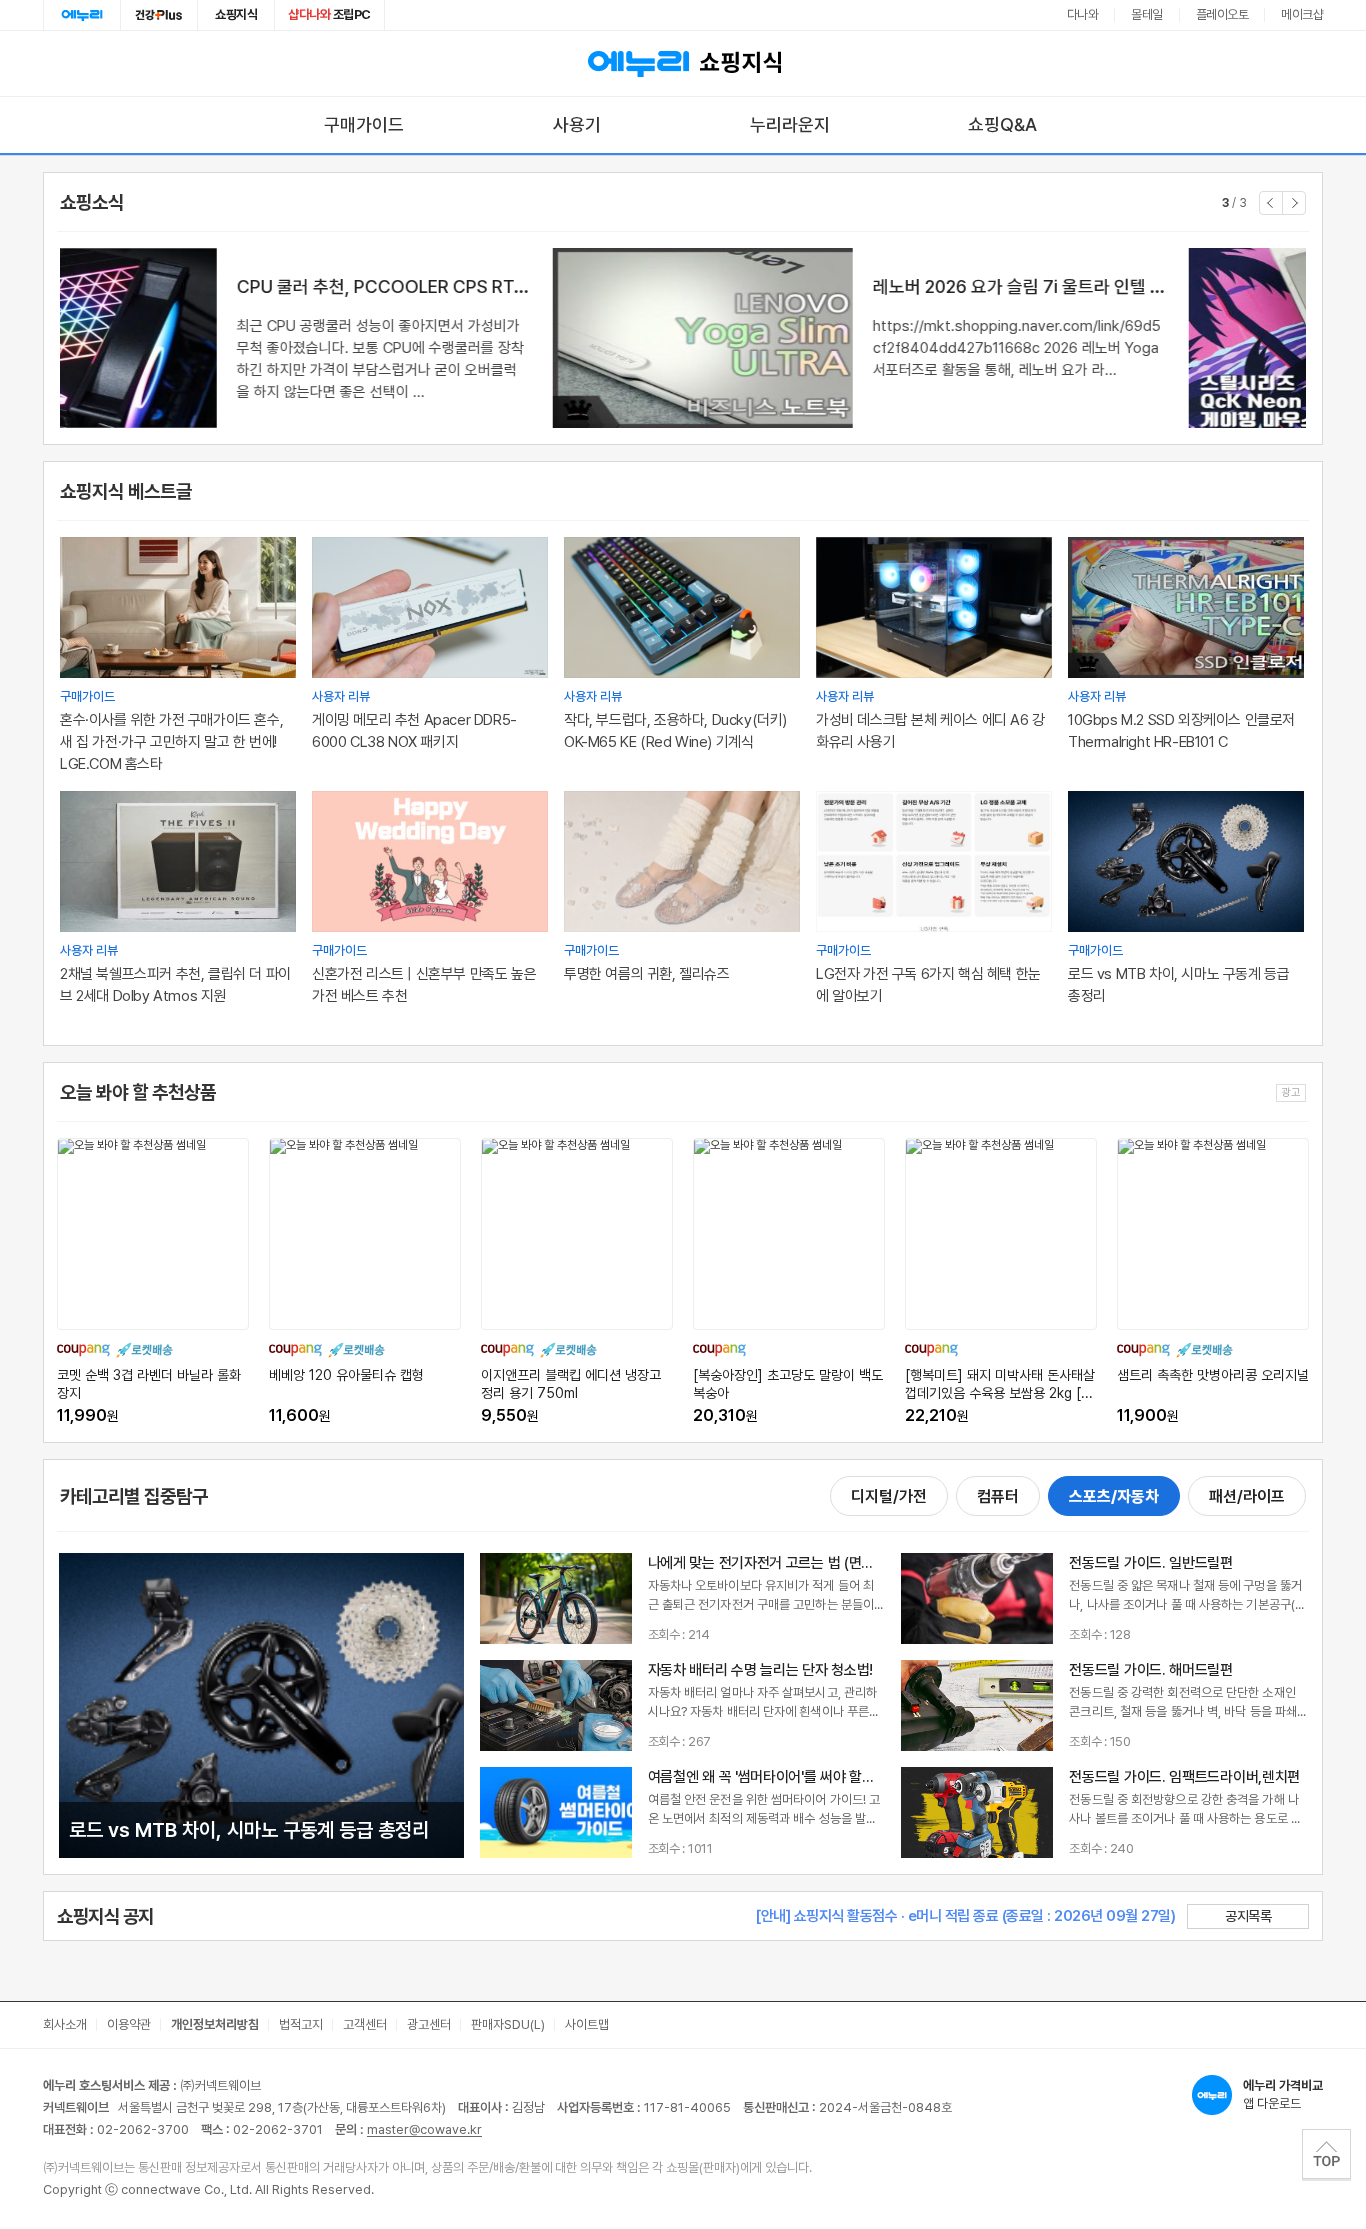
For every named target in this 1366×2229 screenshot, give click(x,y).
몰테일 (1147, 14)
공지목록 (1248, 1916)
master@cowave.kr (424, 2129)
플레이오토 (1222, 14)
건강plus (159, 15)
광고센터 (429, 2024)
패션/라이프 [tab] (1247, 1496)
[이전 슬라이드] (1271, 203)
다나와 (1083, 14)
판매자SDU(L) (508, 2024)
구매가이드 (364, 124)
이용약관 (129, 2024)
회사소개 (65, 2024)
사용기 (577, 124)
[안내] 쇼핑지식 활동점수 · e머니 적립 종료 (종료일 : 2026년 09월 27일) (965, 1916)
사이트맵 (587, 2024)
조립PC (329, 14)
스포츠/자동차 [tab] (1114, 1496)
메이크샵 (1302, 14)
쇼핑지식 (236, 14)
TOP (1326, 2154)
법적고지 (301, 2024)
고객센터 (365, 2024)
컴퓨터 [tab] (998, 1496)
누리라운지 (790, 124)
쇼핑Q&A (1002, 124)
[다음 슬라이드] (1294, 203)
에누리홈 (82, 15)
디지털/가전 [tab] (889, 1496)
